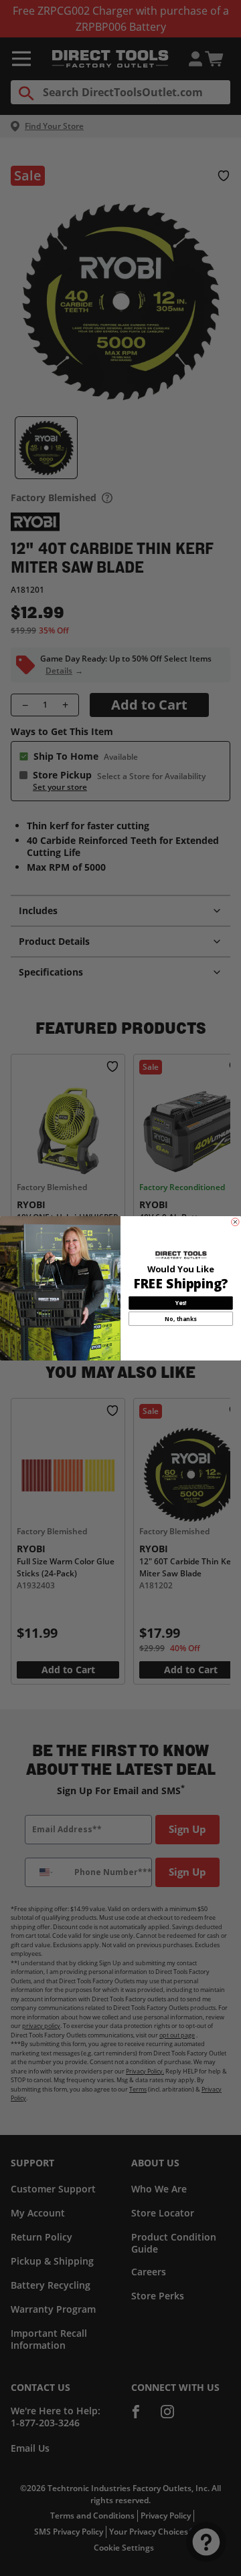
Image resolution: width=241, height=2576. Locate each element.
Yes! (181, 1303)
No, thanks (181, 1318)
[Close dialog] (236, 1222)
